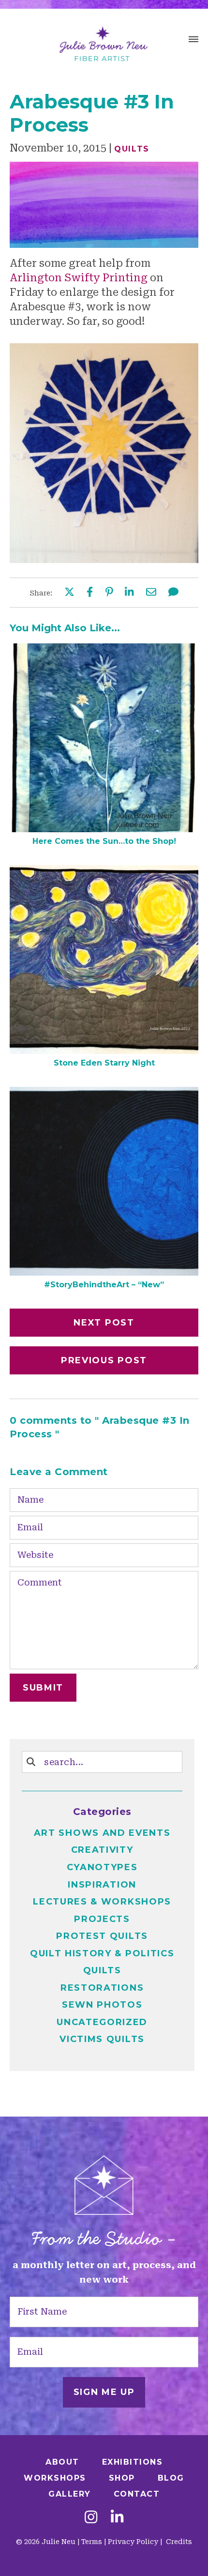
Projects (102, 1919)
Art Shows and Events (102, 1833)
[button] (193, 41)
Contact (137, 2494)
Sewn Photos (102, 2005)
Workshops (55, 2478)
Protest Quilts (102, 1936)
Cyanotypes (102, 1867)
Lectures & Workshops (102, 1902)
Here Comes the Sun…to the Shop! (104, 841)
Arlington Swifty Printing (79, 278)
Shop (122, 2478)
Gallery (70, 2494)
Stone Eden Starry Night (104, 1063)
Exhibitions (133, 2462)
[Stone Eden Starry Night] (104, 1051)
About (62, 2462)
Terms (92, 2542)
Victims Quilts (102, 2039)
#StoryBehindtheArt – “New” (104, 1285)
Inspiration (102, 1885)
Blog (171, 2478)
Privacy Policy (133, 2542)
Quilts (132, 149)
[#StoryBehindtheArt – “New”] (104, 1272)
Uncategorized (102, 2022)
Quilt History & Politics (102, 1953)
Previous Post (104, 1360)
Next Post (104, 1323)
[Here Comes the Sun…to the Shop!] (104, 829)
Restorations (102, 1988)
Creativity (102, 1850)
